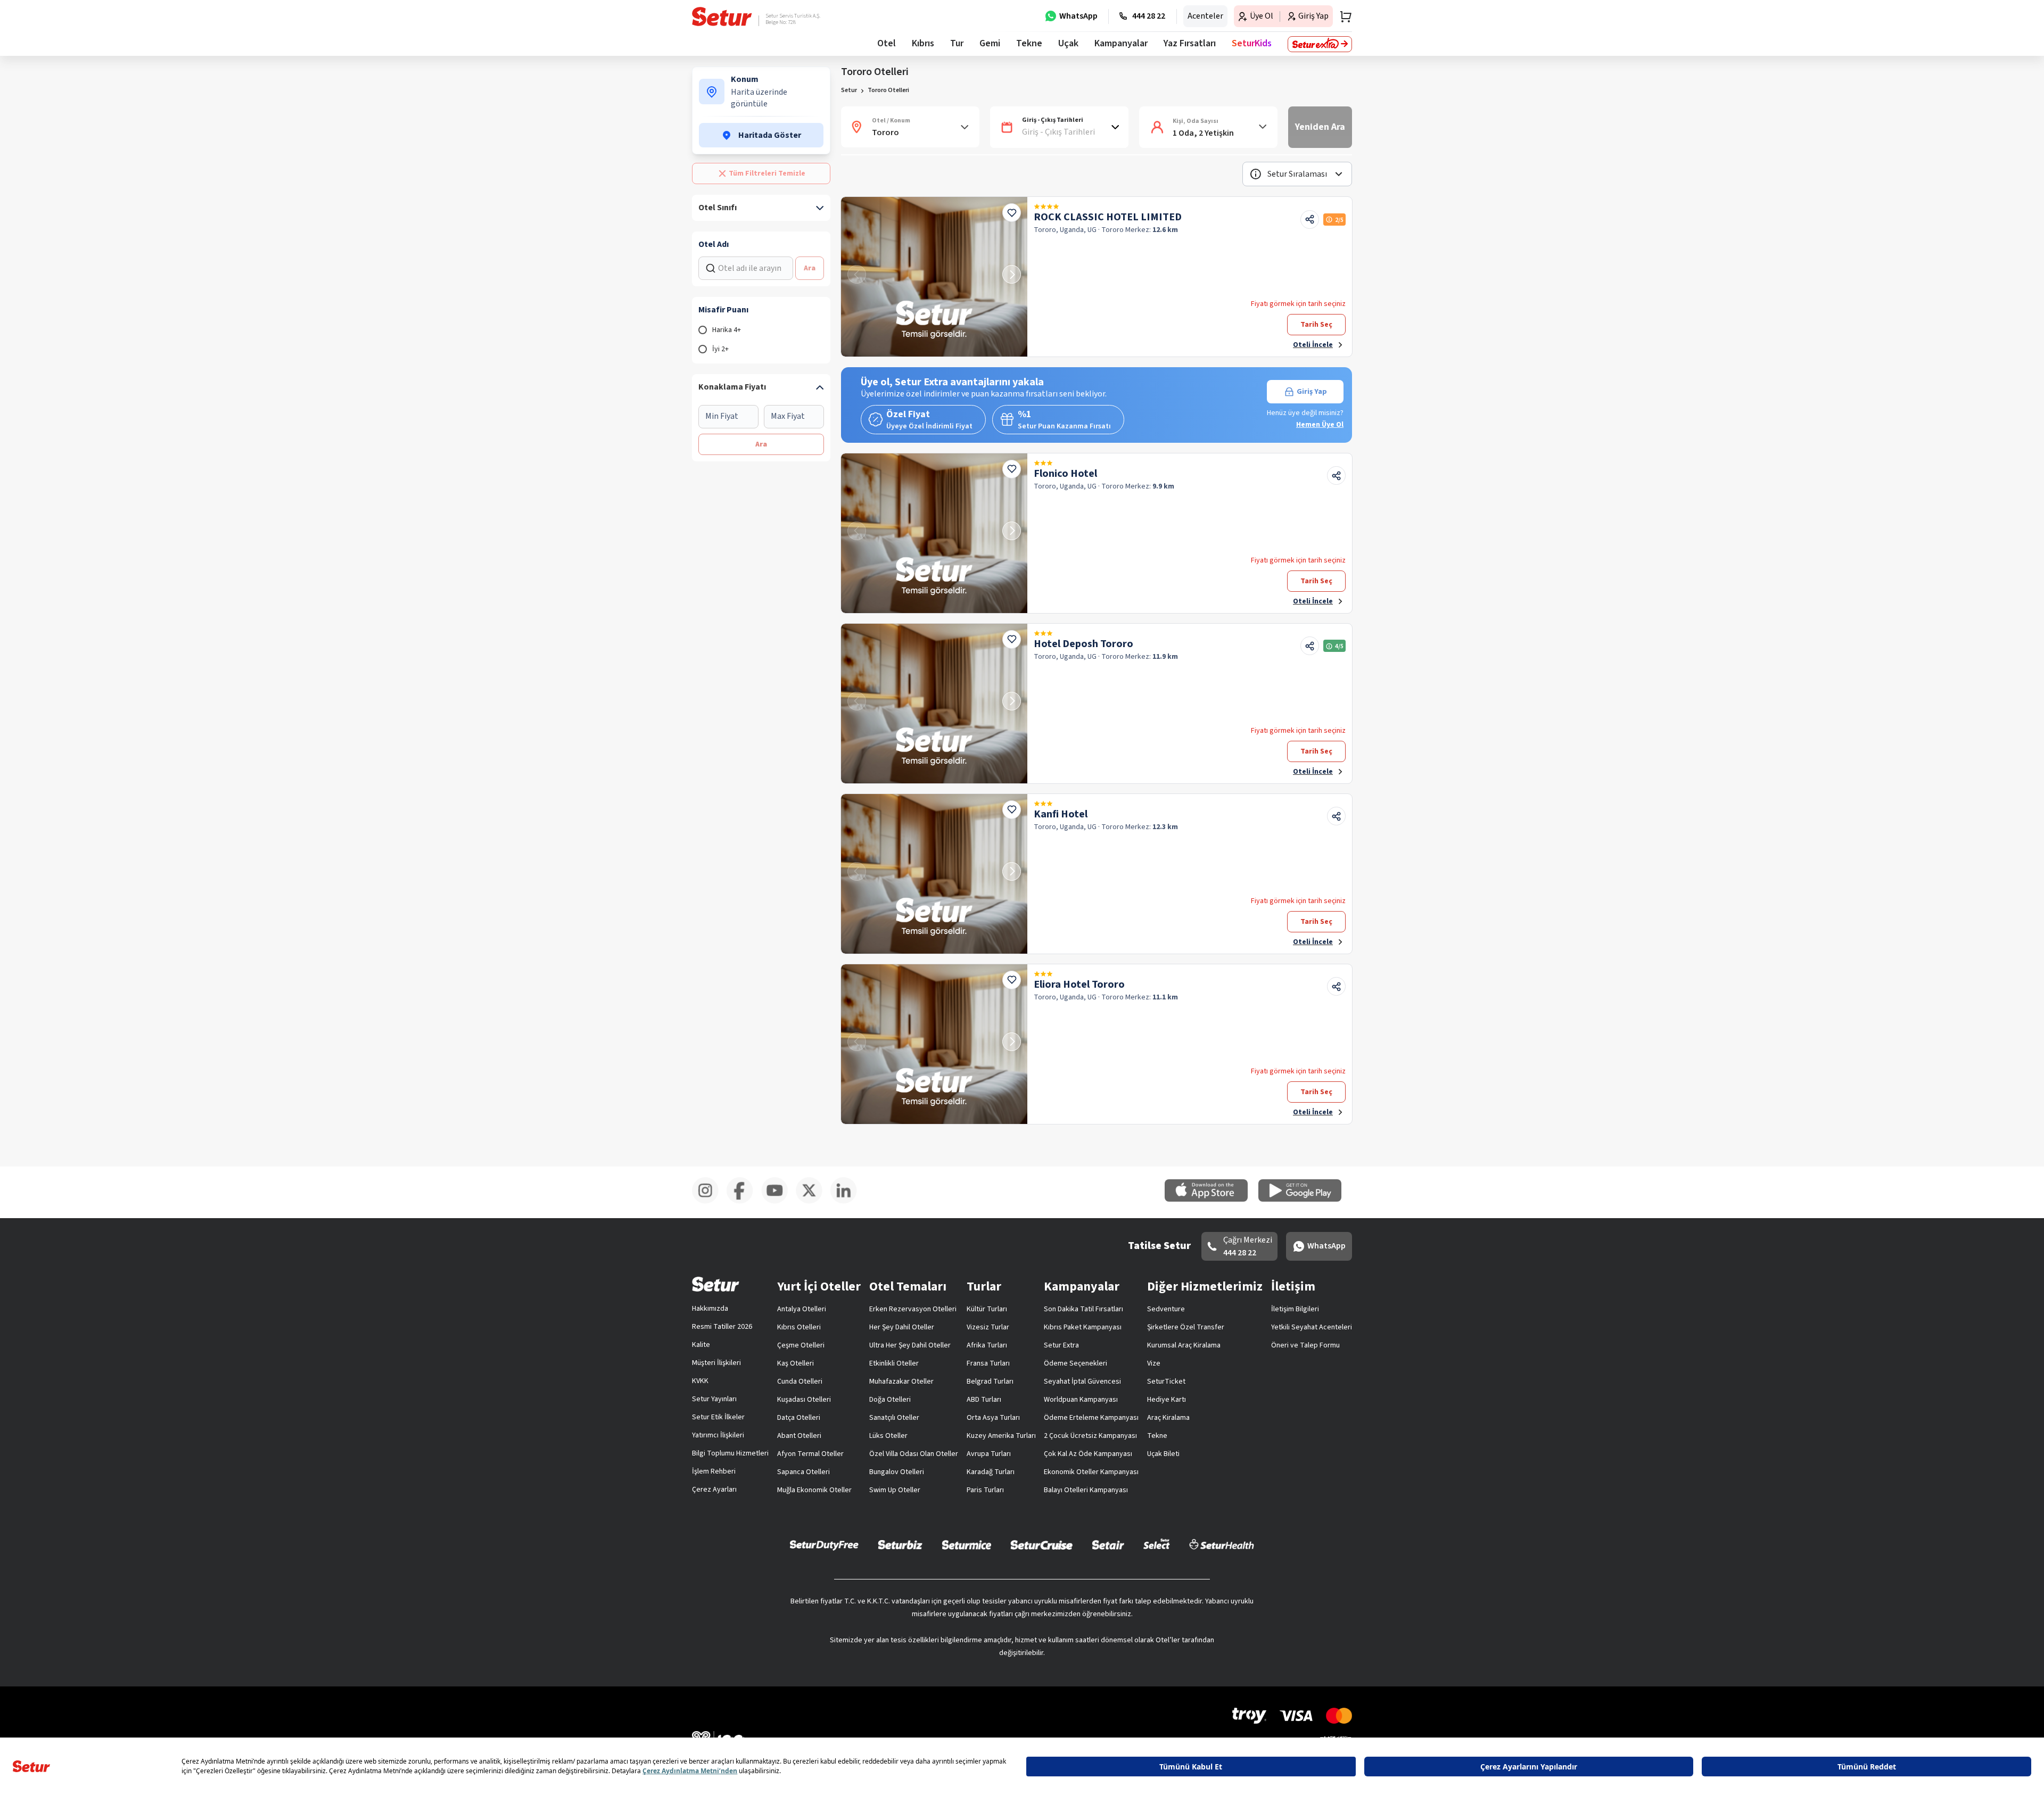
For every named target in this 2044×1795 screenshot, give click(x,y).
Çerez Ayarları (714, 1490)
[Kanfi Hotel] (934, 874)
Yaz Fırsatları (1190, 43)
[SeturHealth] (1222, 1544)
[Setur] (722, 16)
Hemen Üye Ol (1320, 425)
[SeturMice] (966, 1544)
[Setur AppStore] (1211, 1200)
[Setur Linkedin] (848, 1202)
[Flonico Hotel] (934, 533)
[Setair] (1108, 1544)
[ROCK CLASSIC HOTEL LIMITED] (934, 277)
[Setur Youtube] (778, 1202)
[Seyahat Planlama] (1342, 16)
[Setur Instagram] (709, 1202)
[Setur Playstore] (1305, 1200)
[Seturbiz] (900, 1544)
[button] (1297, 174)
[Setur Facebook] (744, 1202)
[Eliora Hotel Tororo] (934, 1044)
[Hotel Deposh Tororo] (934, 704)
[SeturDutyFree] (824, 1545)
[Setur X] (813, 1202)
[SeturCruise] (1041, 1544)
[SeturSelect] (1157, 1544)
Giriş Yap (1312, 392)
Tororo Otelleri (888, 90)
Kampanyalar (1121, 43)
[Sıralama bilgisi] (1256, 174)
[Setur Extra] (1320, 44)
